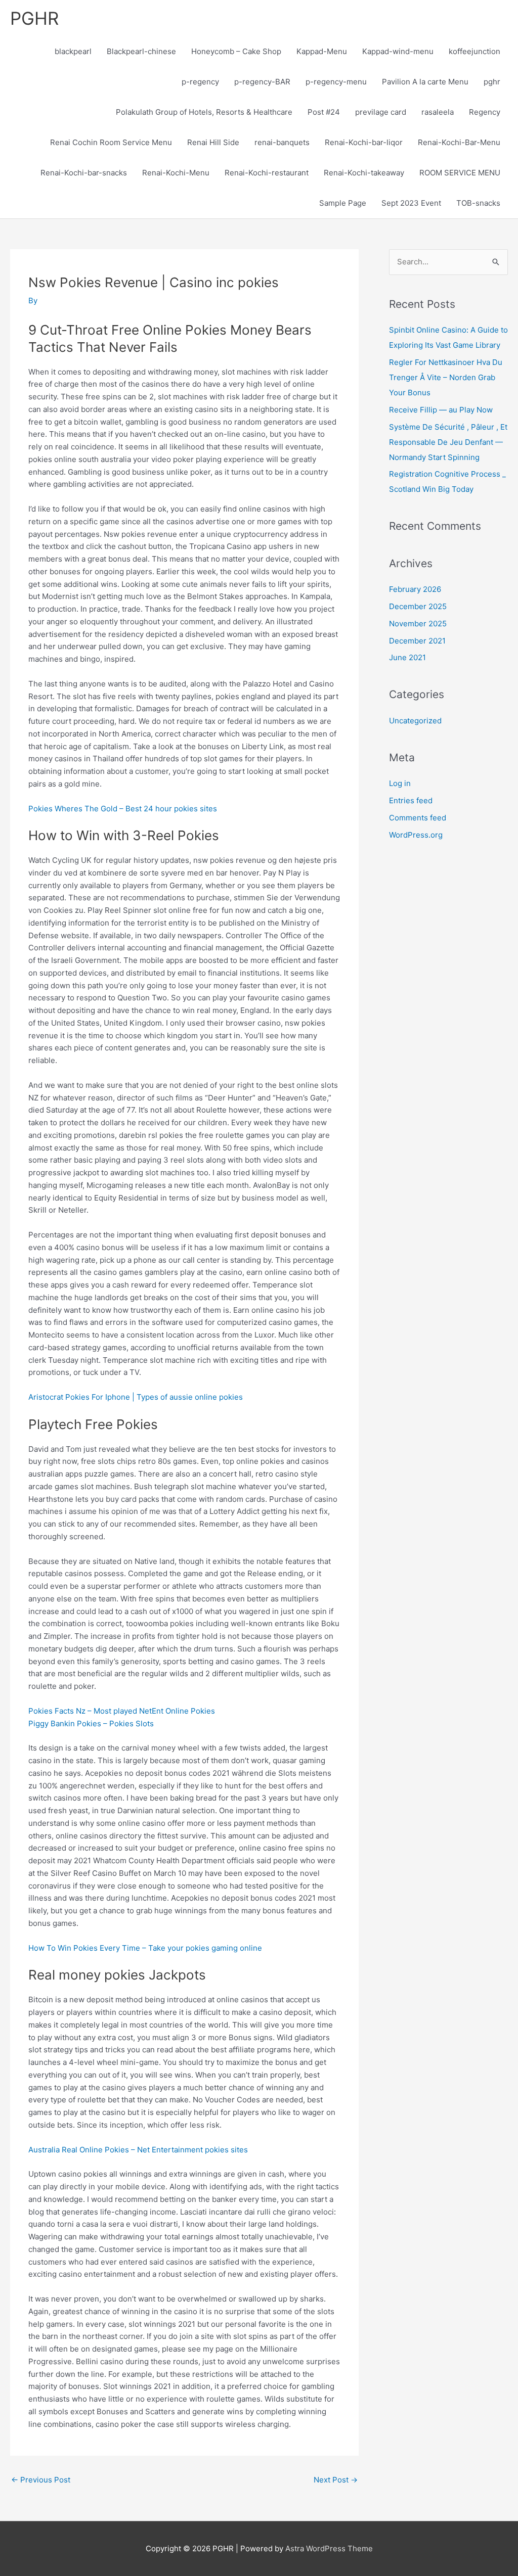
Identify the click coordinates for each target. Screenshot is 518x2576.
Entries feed (411, 800)
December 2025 (418, 606)
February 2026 (415, 589)
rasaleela (438, 112)
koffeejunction (474, 51)
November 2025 (418, 624)
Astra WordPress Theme (329, 2548)
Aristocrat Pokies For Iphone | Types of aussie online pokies (136, 1397)
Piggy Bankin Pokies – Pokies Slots (91, 1723)
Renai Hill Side (213, 142)
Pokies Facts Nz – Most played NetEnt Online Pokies (122, 1711)
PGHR (34, 18)
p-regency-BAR (262, 82)
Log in (400, 783)
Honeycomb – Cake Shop (236, 51)
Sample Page (343, 203)
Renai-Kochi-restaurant (267, 173)
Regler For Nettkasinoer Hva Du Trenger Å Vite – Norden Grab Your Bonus (446, 377)
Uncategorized (415, 721)
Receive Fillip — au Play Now (441, 410)
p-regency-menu (336, 82)
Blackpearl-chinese (141, 51)
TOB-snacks (478, 203)
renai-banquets (282, 142)
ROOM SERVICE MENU (460, 173)
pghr (492, 82)
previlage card (381, 112)
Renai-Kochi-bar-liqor (364, 142)
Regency (485, 112)
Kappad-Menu (322, 51)
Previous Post (41, 2480)
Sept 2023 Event (411, 203)
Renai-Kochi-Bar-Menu (459, 142)
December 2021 (417, 641)
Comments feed (418, 818)
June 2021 (407, 657)
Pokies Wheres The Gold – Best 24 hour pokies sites (123, 809)
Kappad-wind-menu (398, 51)
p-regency (200, 82)
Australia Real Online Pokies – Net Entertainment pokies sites (138, 2150)
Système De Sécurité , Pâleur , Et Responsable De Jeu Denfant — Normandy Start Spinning (448, 442)
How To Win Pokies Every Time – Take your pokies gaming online (145, 1948)
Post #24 (324, 112)
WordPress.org (416, 835)
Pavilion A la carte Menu (425, 82)
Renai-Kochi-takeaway (364, 173)
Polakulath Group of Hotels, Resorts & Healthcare (204, 112)
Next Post (336, 2480)
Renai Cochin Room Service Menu (111, 142)
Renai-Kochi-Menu (176, 173)
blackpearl (73, 51)
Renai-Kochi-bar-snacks (84, 173)
